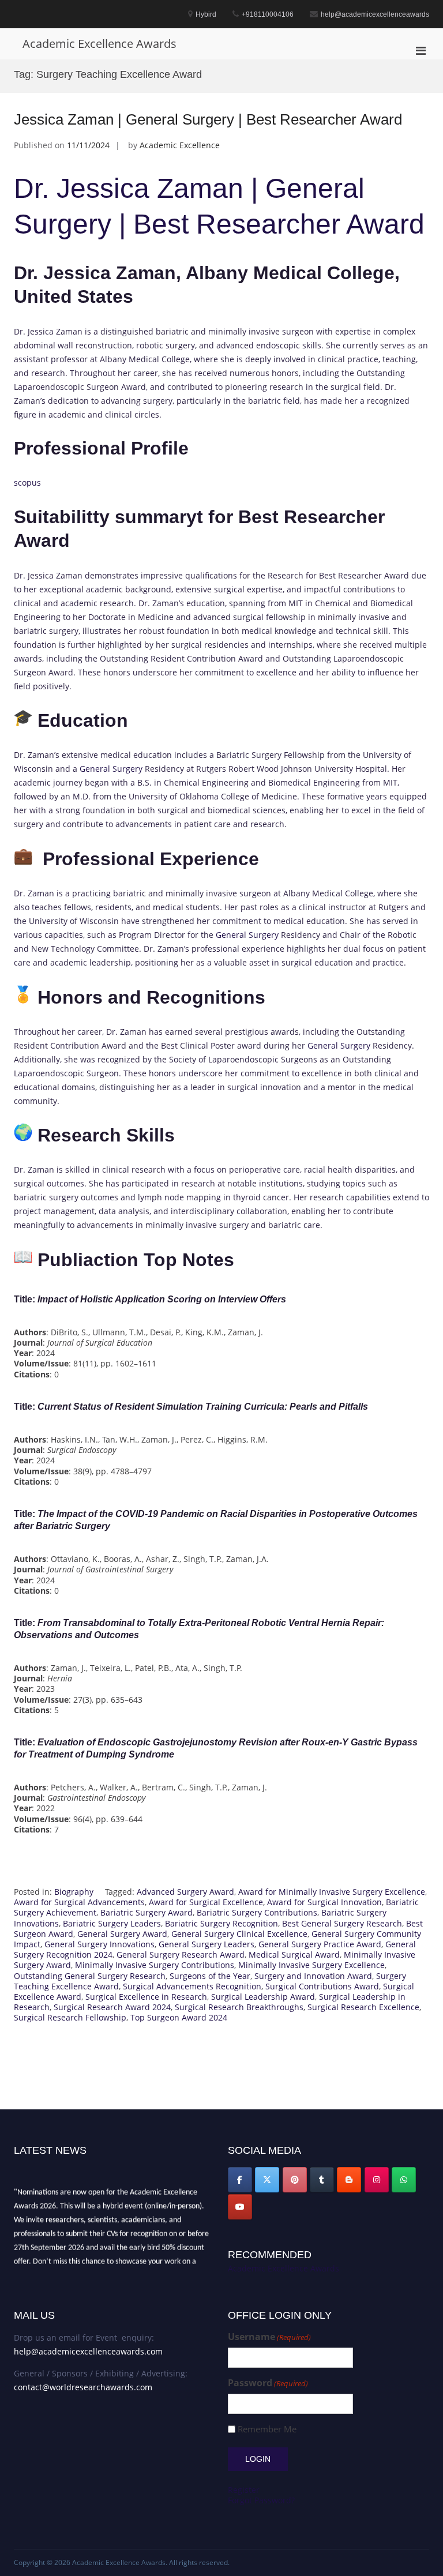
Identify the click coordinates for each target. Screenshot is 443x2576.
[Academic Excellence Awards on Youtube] (240, 2207)
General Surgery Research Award (181, 1954)
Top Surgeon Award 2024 (179, 2017)
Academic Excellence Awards (100, 44)
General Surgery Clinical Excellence (239, 1934)
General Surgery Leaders (207, 1944)
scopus (27, 482)
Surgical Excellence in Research (146, 1997)
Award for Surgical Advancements (79, 1902)
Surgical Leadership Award (263, 1997)
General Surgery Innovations (100, 1944)
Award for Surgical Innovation (324, 1902)
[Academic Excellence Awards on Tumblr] (322, 2180)
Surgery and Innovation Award (313, 1976)
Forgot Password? (261, 2500)
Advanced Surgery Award (185, 1892)
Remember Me (267, 2429)
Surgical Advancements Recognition (192, 1986)
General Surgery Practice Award (320, 1944)
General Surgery (111, 769)
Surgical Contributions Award (322, 1986)
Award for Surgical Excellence (206, 1902)
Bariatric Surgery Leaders (112, 1923)
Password (268, 2383)
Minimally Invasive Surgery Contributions (155, 1965)
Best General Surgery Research (342, 1923)
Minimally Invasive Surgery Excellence (311, 1965)
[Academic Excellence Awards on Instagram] (377, 2180)
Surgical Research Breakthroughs (239, 2007)
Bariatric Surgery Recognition (221, 1923)
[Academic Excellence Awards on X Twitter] (267, 2180)
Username (269, 2337)
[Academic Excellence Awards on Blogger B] (349, 2180)
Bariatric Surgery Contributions (257, 1912)
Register (244, 2490)
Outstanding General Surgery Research (90, 1976)
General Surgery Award (122, 1934)
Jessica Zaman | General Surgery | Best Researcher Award (208, 119)
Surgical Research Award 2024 (112, 2007)
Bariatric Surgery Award (147, 1912)
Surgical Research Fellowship (70, 2017)
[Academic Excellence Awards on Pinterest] (295, 2180)
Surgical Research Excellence (363, 2007)
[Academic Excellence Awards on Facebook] (240, 2180)
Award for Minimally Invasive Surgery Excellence (332, 1892)
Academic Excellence (180, 145)
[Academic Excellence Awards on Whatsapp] (404, 2180)
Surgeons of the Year (210, 1976)
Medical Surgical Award (294, 1954)
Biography (74, 1892)
